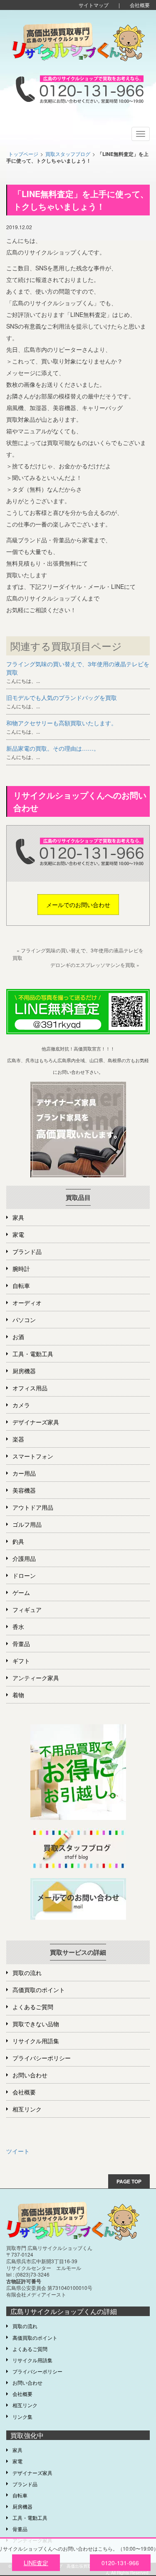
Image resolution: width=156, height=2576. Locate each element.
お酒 (18, 1337)
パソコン (24, 1320)
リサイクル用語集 (36, 2041)
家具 (18, 1217)
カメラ (21, 1405)
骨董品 (21, 1644)
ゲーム (21, 1592)
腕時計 (21, 1268)
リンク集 (22, 2417)
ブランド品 (27, 1251)
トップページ (23, 154)
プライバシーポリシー (42, 2058)
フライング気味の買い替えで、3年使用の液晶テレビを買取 (78, 668)
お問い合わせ (30, 2075)
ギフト (21, 1661)
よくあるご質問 (33, 2007)
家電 (18, 1234)
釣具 (18, 1541)
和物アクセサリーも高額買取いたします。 (62, 723)
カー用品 (24, 1473)
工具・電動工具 (33, 1354)
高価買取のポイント (39, 1990)
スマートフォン (33, 1456)
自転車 (21, 1286)
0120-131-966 (120, 2563)
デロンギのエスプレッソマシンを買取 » (95, 965)
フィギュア (27, 1609)
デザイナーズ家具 (36, 1422)
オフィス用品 (30, 1388)
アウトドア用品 (33, 1507)
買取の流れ (27, 1973)
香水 (18, 1627)
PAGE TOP (129, 2181)
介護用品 (24, 1558)
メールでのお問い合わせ (78, 905)
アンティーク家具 (36, 1678)
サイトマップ (94, 5)
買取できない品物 (36, 2024)
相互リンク (27, 2109)
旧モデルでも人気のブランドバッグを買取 (62, 697)
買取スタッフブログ (68, 154)
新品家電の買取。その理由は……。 (53, 748)
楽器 (18, 1439)
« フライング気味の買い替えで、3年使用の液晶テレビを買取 (78, 954)
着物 (18, 1695)
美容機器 (24, 1490)
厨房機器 (24, 1371)
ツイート (18, 2151)
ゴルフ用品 (27, 1524)
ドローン (24, 1575)
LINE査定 (36, 2563)
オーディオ (27, 1303)
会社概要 (140, 5)
